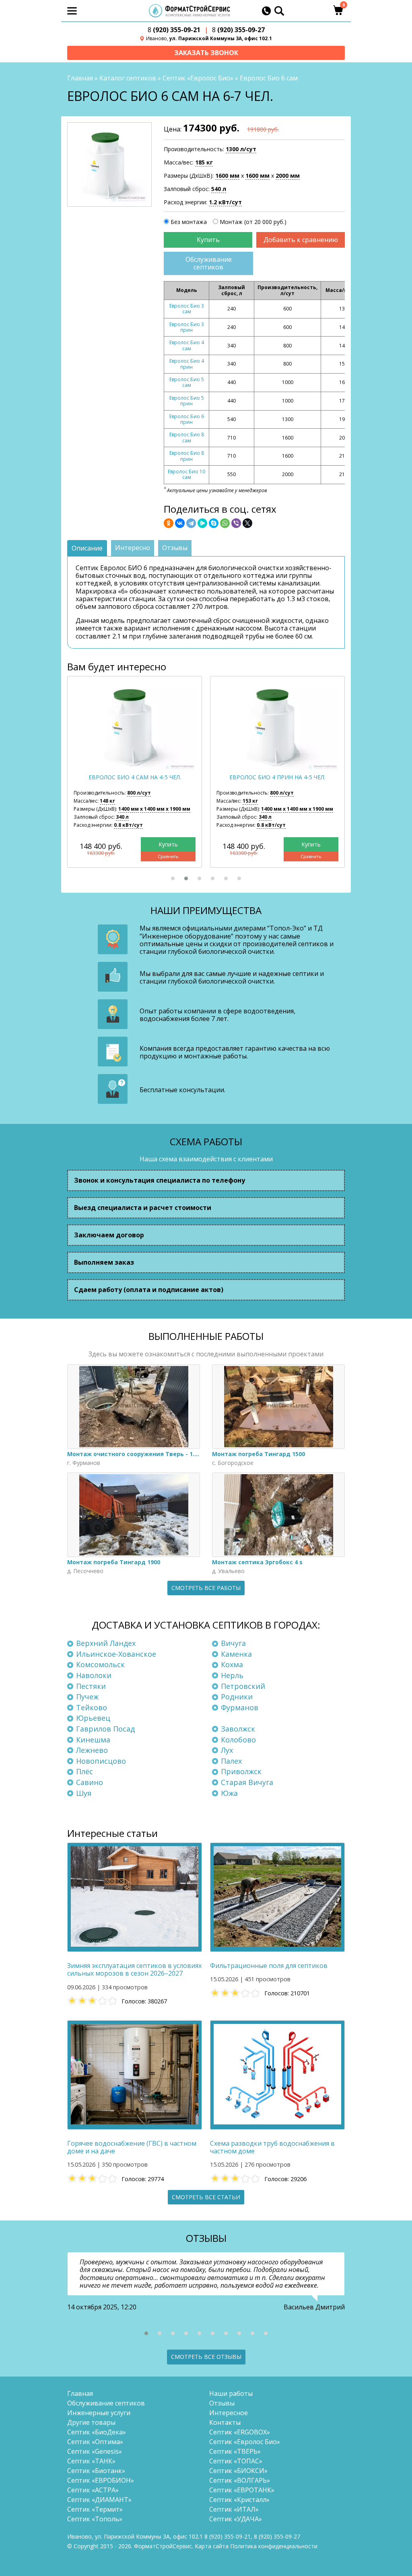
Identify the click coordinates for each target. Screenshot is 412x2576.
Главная (80, 78)
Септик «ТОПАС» (236, 2461)
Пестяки (91, 1686)
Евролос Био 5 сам (187, 382)
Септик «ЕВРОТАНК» (242, 2490)
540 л (219, 189)
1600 (227, 176)
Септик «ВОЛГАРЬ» (240, 2480)
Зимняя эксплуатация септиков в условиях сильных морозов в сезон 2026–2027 (134, 1970)
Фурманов (240, 1707)
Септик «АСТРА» (93, 2490)
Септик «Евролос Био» (198, 78)
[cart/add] (208, 240)
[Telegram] (191, 523)
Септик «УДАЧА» (236, 2519)
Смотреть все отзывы (206, 2357)
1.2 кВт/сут (225, 202)
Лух (227, 1750)
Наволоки (94, 1675)
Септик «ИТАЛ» (234, 2509)
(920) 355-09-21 (174, 30)
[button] (173, 878)
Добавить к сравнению (301, 240)
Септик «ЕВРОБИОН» (101, 2480)
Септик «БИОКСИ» (238, 2471)
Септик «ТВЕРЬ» (235, 2451)
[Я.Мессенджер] (202, 523)
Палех (231, 1761)
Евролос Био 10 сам (186, 474)
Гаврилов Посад (105, 1729)
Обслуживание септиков (209, 263)
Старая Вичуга (247, 1782)
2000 (288, 176)
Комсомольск (100, 1664)
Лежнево (92, 1750)
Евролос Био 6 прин (187, 419)
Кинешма (93, 1740)
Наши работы (231, 2393)
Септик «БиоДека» (97, 2432)
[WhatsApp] (225, 523)
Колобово (238, 1740)
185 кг (204, 162)
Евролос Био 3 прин (187, 327)
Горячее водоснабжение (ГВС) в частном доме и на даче (132, 2147)
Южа (229, 1793)
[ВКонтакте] (180, 523)
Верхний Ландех (106, 1643)
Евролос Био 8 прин (187, 456)
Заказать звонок (206, 53)
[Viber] (236, 523)
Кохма (232, 1664)
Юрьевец (93, 1718)
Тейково (92, 1707)
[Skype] (214, 523)
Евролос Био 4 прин (187, 364)
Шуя (84, 1793)
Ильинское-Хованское (116, 1654)
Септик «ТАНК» (91, 2461)
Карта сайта (212, 2546)
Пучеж (87, 1697)
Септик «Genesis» (95, 2451)
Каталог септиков (128, 78)
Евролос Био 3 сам (187, 309)
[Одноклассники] (169, 523)
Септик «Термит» (95, 2509)
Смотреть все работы (206, 1588)
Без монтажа (189, 222)
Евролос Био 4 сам (187, 345)
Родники (237, 1697)
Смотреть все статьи (206, 2197)
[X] (247, 523)
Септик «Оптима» (95, 2442)
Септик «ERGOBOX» (240, 2432)
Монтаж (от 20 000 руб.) (253, 222)
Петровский (243, 1686)
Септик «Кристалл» (239, 2500)
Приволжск (241, 1771)
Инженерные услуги (99, 2413)
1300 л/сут (241, 149)
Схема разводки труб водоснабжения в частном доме (272, 2147)
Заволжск (238, 1729)
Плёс (84, 1771)
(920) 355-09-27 (238, 30)
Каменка (236, 1654)
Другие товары (91, 2422)
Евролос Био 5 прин (187, 401)
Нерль (232, 1675)
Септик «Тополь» (95, 2519)
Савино (90, 1782)
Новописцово (101, 1761)
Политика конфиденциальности (274, 2546)
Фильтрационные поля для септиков (269, 1966)
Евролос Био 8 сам (187, 437)
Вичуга (233, 1643)
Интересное (229, 2413)
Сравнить (168, 856)
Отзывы (222, 2403)
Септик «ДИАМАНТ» (99, 2500)
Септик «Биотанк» (96, 2471)
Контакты (225, 2422)
